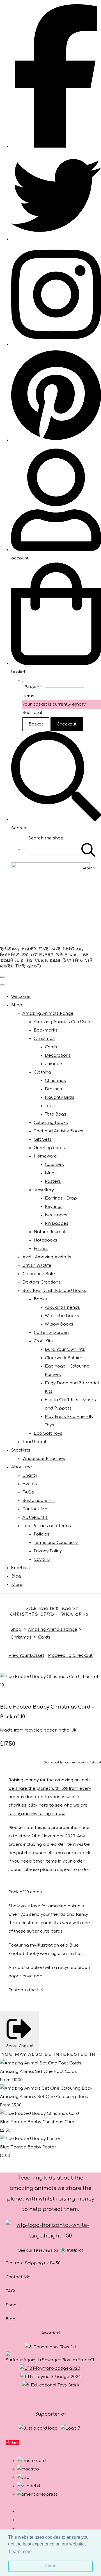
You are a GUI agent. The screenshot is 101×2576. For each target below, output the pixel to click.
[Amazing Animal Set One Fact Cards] (41, 2063)
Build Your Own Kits (65, 1349)
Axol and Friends (62, 1307)
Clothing (42, 1072)
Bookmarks (46, 1030)
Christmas (44, 1039)
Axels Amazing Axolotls (47, 1257)
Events (30, 1484)
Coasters (54, 1165)
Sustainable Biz (39, 1501)
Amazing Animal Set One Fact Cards (38, 2072)
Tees (50, 1106)
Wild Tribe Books (62, 1316)
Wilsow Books (59, 1324)
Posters (53, 1181)
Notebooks (45, 1240)
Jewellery (44, 1190)
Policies (42, 1534)
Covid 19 (42, 1559)
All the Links (35, 1517)
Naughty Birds (60, 1097)
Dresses (53, 1089)
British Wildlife (37, 1265)
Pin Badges (57, 1223)
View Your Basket (26, 1656)
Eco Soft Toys (48, 1433)
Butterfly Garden (51, 1333)
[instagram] (56, 345)
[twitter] (56, 239)
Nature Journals (51, 1232)
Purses (41, 1249)
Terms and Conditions (56, 1543)
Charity (30, 1475)
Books (40, 1299)
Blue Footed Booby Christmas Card (37, 2122)
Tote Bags (56, 1114)
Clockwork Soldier (64, 1358)
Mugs (51, 1173)
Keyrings (54, 1207)
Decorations (58, 1055)
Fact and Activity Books (58, 1131)
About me (22, 1467)
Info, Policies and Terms (47, 1526)
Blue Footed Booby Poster (28, 2147)
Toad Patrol (34, 1442)
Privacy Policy (48, 1551)
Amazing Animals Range (48, 1013)
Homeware (45, 1156)
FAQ (10, 2291)
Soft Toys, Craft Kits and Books (54, 1291)
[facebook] (56, 146)
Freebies (20, 1568)
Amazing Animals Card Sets (63, 1022)
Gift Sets (43, 1139)
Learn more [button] (20, 2552)
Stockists (21, 1450)
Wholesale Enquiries (44, 1459)
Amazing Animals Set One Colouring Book (44, 2097)
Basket (36, 724)
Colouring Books (51, 1123)
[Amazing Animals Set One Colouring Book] (46, 2088)
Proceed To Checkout (70, 1656)
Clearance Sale (39, 1274)
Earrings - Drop (61, 1198)
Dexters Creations (42, 1282)
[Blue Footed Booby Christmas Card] (39, 2114)
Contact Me (35, 1509)
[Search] (88, 849)
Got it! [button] (51, 2566)
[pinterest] (56, 440)
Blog (16, 1576)
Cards (51, 1047)
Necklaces (56, 1215)
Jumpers (54, 1064)
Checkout (67, 724)
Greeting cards (49, 1148)
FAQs (28, 1492)
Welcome (21, 997)
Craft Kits (43, 1341)
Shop (17, 1005)
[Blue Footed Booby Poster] (30, 2139)
